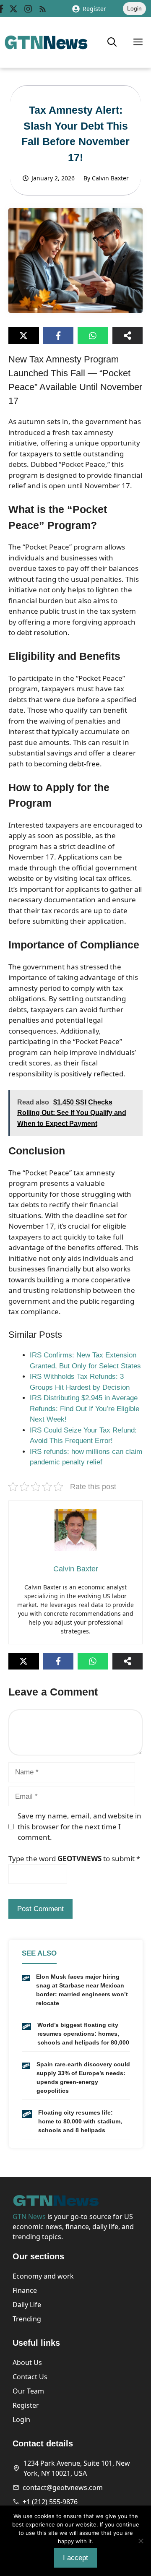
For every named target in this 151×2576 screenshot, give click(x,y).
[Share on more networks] (128, 336)
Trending (27, 2319)
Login (134, 8)
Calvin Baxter (110, 178)
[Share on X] (24, 336)
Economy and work (43, 2276)
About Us (27, 2362)
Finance (25, 2290)
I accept (75, 2558)
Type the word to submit (74, 1858)
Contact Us (30, 2377)
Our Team (28, 2391)
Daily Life (27, 2305)
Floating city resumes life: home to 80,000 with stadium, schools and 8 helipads (80, 2121)
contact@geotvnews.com (63, 2487)
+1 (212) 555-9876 (50, 2502)
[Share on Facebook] (59, 336)
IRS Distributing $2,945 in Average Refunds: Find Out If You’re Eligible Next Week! (85, 1409)
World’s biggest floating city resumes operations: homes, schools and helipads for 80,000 (83, 2034)
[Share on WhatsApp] (93, 336)
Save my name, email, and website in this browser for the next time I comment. (79, 1826)
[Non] (141, 2541)
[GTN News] (46, 42)
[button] (112, 42)
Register (94, 9)
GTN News (29, 2217)
